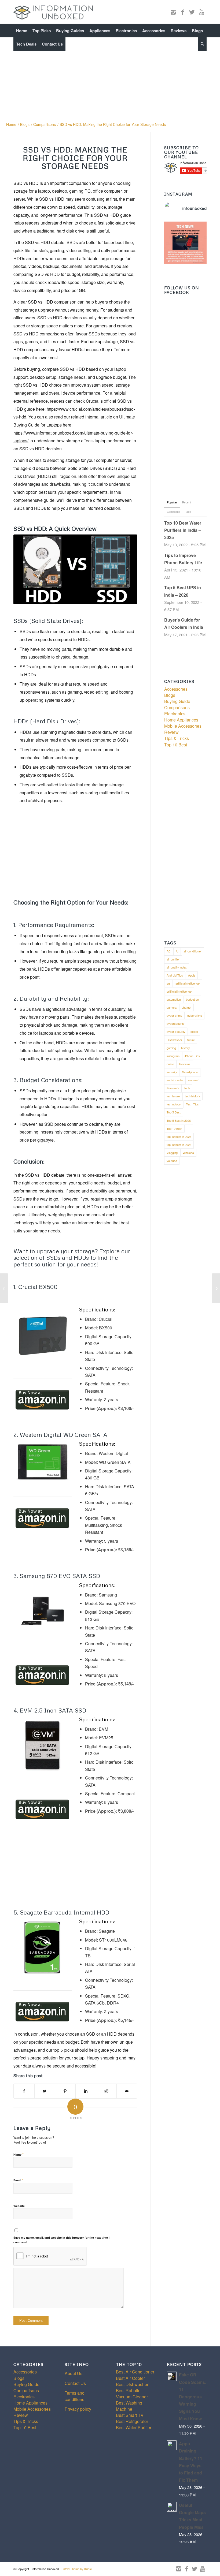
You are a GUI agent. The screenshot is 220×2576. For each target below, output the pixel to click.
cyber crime (174, 1015)
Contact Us (75, 2383)
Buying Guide (177, 701)
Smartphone (190, 1072)
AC (169, 951)
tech (187, 1088)
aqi (168, 983)
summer (193, 1080)
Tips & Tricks (177, 738)
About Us (74, 2373)
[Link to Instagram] (173, 12)
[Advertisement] (110, 77)
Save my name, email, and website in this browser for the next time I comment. (61, 2240)
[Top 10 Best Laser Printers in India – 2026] (4, 1288)
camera (172, 1007)
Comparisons (45, 124)
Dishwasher (174, 1040)
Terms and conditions (75, 2396)
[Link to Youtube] (201, 12)
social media (175, 1080)
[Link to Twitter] (192, 12)
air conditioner (193, 951)
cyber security (176, 1031)
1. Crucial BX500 (36, 1287)
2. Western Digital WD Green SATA (60, 1435)
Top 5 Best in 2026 (179, 1120)
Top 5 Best (174, 1112)
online (170, 1064)
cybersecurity (176, 1023)
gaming (171, 1048)
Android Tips (175, 975)
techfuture (173, 1096)
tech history (192, 1096)
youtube (172, 1161)
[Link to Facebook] (182, 12)
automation (174, 999)
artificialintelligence (188, 983)
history (186, 1048)
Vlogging (172, 1153)
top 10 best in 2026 (179, 1145)
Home (11, 124)
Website (19, 2206)
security (172, 1072)
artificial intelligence (179, 991)
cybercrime (195, 1015)
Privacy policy (78, 2409)
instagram (173, 1056)
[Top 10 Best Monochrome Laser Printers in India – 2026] (216, 1288)
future (191, 1040)
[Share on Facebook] (24, 2091)
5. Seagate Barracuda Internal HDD (61, 1912)
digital (194, 1031)
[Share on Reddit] (106, 2091)
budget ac (192, 999)
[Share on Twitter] (45, 2091)
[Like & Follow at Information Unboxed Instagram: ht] (185, 243)
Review (171, 732)
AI (177, 951)
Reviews (185, 1064)
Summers (173, 1088)
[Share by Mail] (127, 2091)
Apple (192, 975)
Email (18, 2180)
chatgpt (186, 1007)
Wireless (188, 1153)
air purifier (173, 959)
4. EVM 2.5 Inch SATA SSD (50, 1710)
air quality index (177, 967)
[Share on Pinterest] (65, 2091)
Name (19, 2154)
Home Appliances (181, 720)
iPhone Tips (192, 1056)
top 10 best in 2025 (179, 1136)
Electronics (175, 714)
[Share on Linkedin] (86, 2091)
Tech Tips (192, 1104)
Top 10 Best (176, 745)
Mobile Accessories (183, 726)
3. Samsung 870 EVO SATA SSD (57, 1576)
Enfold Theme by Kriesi (76, 2569)
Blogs (25, 124)
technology (174, 1104)
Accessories (176, 689)
